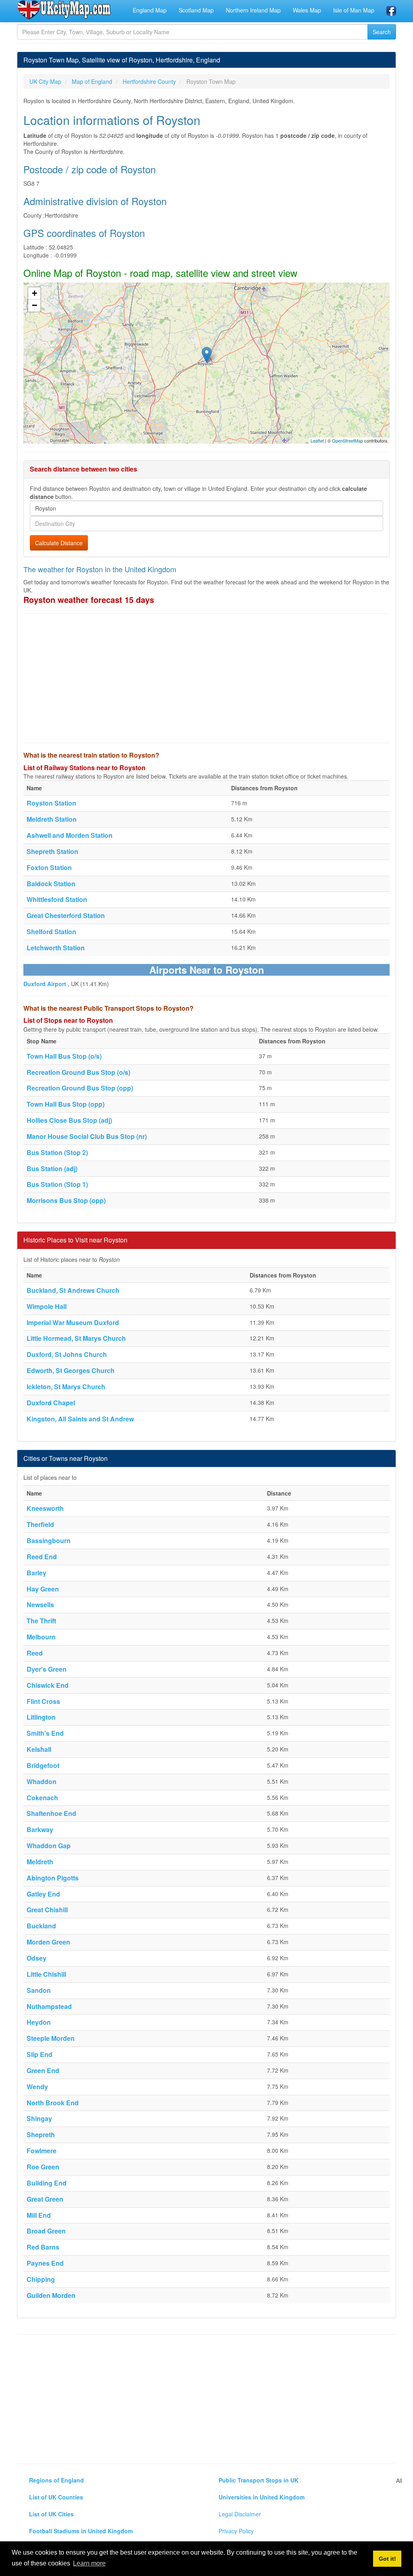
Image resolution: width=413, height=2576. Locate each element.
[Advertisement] (206, 678)
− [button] (34, 305)
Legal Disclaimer (240, 2514)
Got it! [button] (387, 2559)
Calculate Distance (59, 543)
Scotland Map (196, 10)
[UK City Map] (64, 10)
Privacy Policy (236, 2531)
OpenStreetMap (347, 440)
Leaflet (317, 440)
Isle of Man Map (354, 10)
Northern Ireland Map (253, 10)
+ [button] (34, 293)
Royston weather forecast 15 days (89, 599)
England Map (150, 10)
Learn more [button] (89, 2563)
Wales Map (307, 10)
